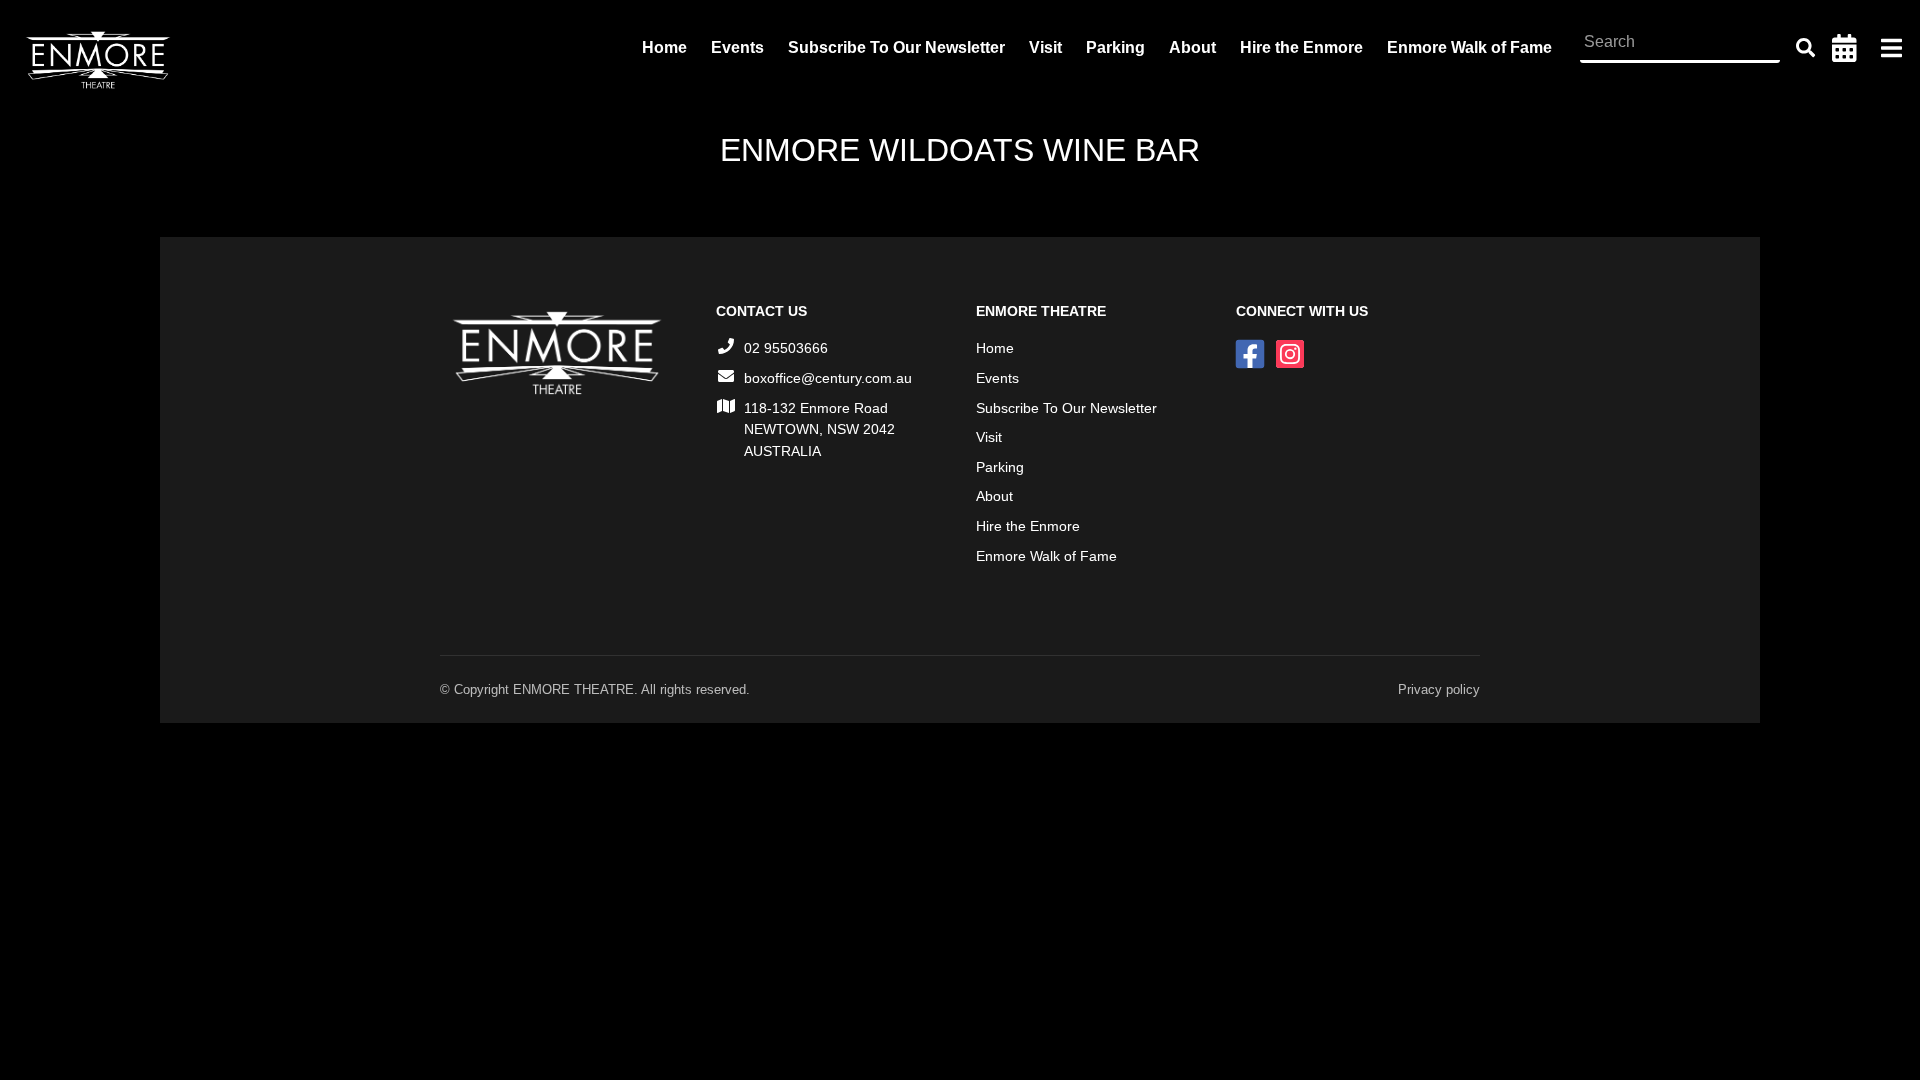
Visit (1045, 47)
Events (737, 47)
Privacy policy (1439, 689)
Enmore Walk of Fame (1469, 47)
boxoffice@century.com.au (828, 378)
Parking (1115, 47)
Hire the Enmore (1301, 47)
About (1192, 47)
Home (664, 47)
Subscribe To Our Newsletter (896, 47)
